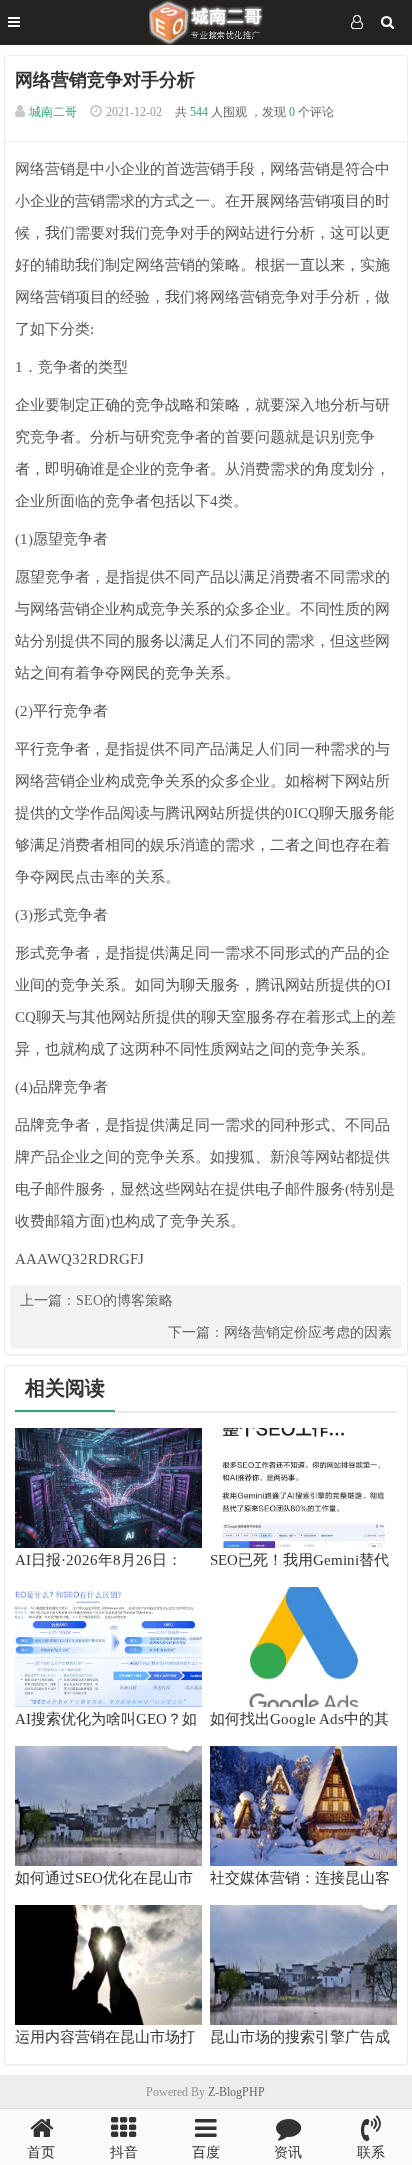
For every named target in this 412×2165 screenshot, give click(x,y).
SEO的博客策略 (124, 1300)
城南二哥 (53, 112)
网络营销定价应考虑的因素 (308, 1332)
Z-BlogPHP (236, 2092)
